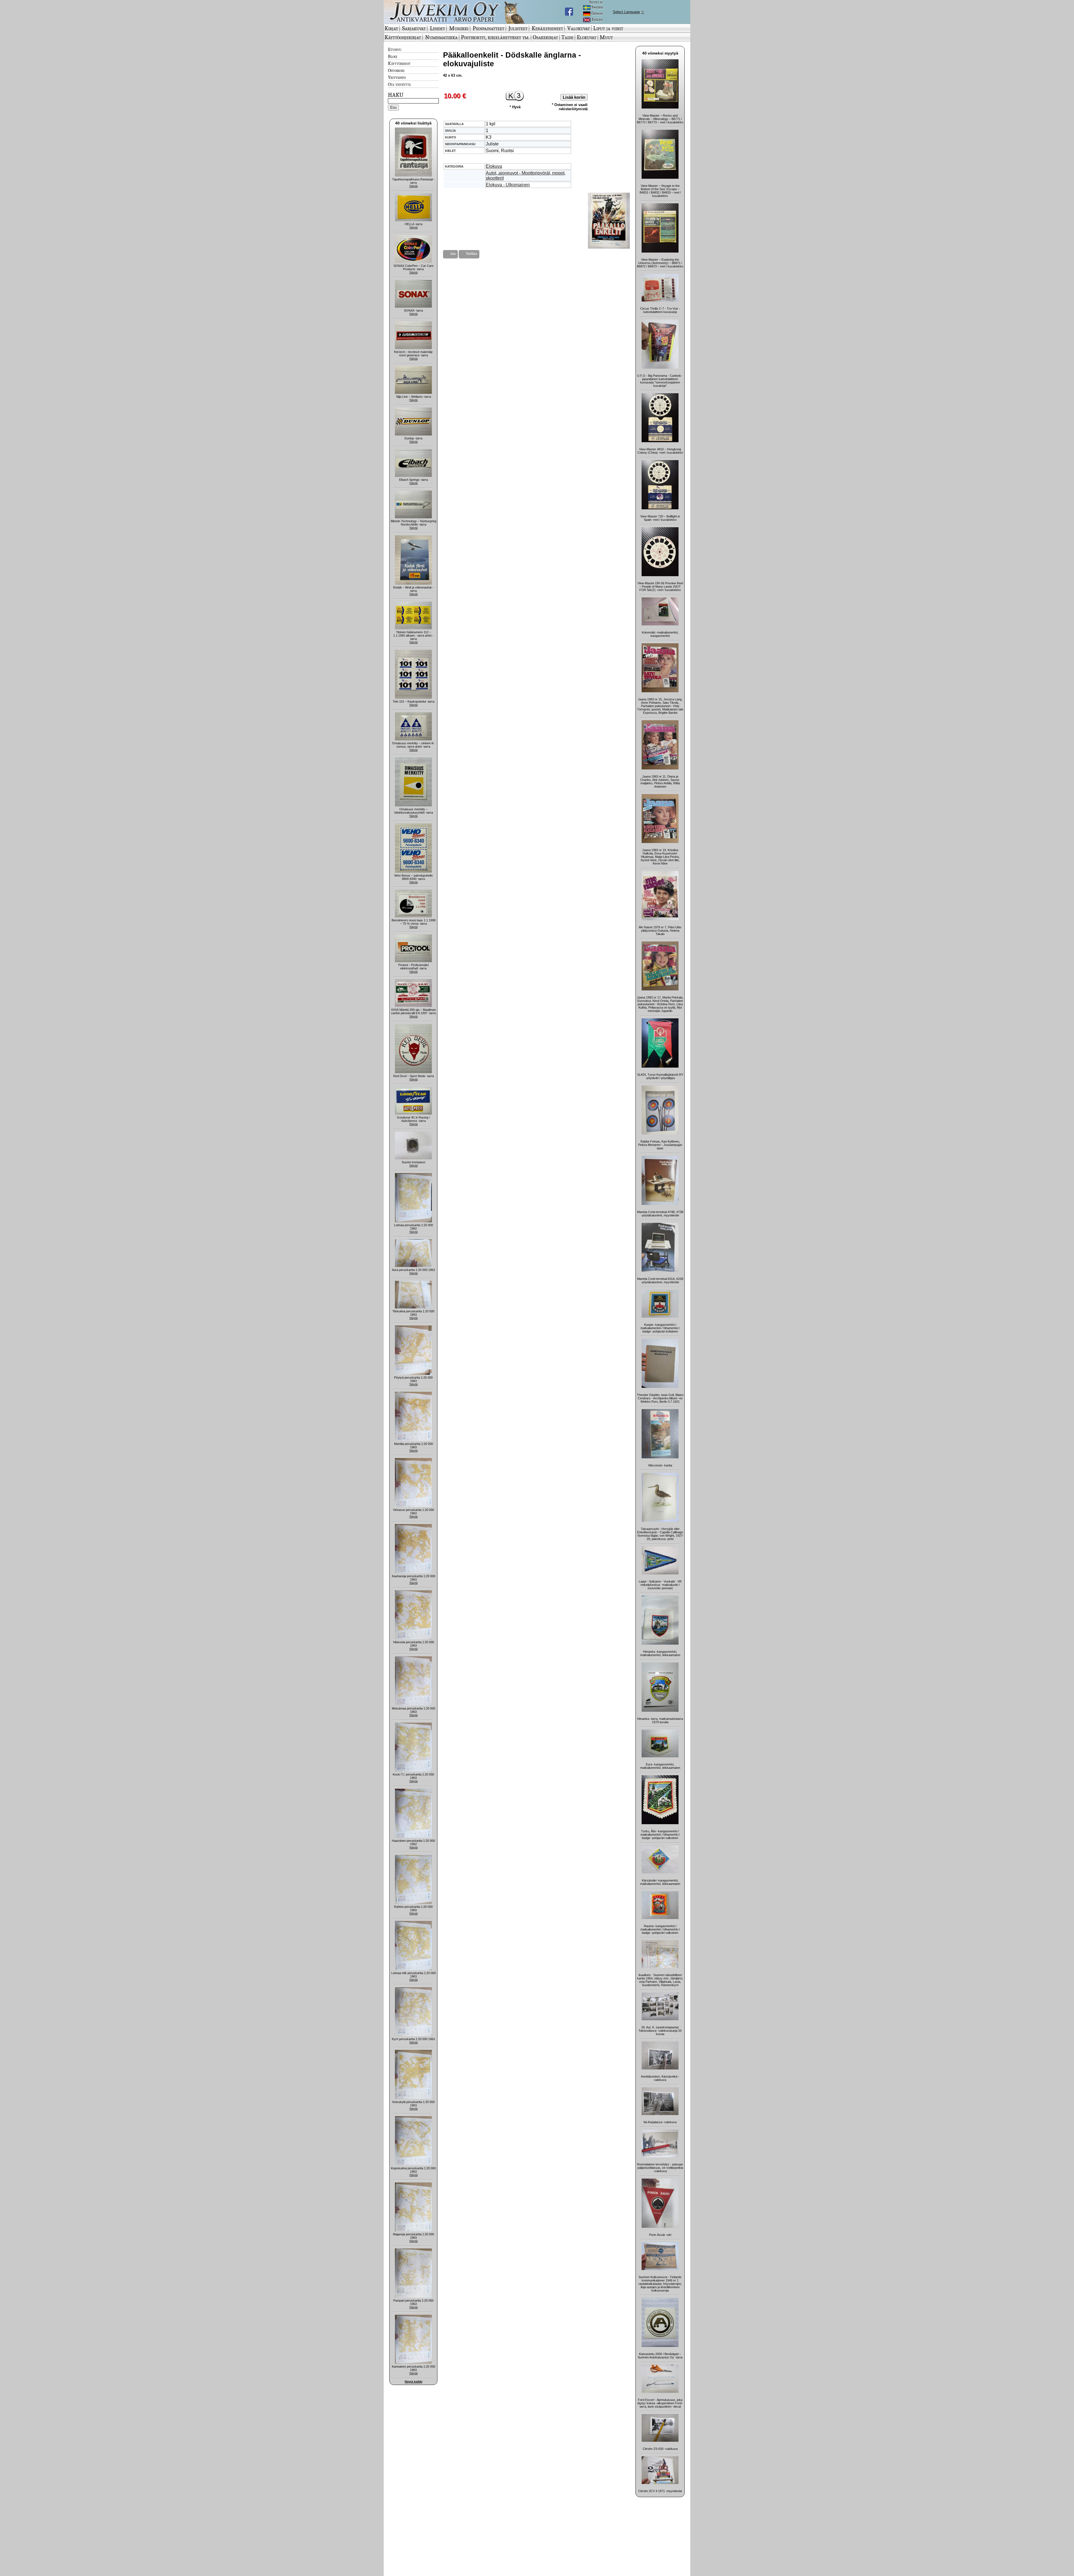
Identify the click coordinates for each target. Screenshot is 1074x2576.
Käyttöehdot (399, 63)
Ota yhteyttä (399, 84)
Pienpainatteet (488, 28)
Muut (606, 37)
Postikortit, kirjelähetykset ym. (495, 37)
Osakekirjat (545, 37)
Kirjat (391, 28)
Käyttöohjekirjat (403, 37)
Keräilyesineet (547, 28)
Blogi (393, 56)
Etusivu (395, 49)
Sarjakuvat (414, 28)
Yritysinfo (397, 77)
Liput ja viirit (608, 28)
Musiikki (459, 28)
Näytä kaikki (414, 2382)
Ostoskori (396, 70)
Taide (567, 37)
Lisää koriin (574, 97)
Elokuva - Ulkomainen (508, 185)
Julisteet (518, 28)
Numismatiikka (441, 37)
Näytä (414, 186)
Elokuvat (587, 37)
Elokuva (494, 166)
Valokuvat (579, 28)
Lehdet (437, 28)
